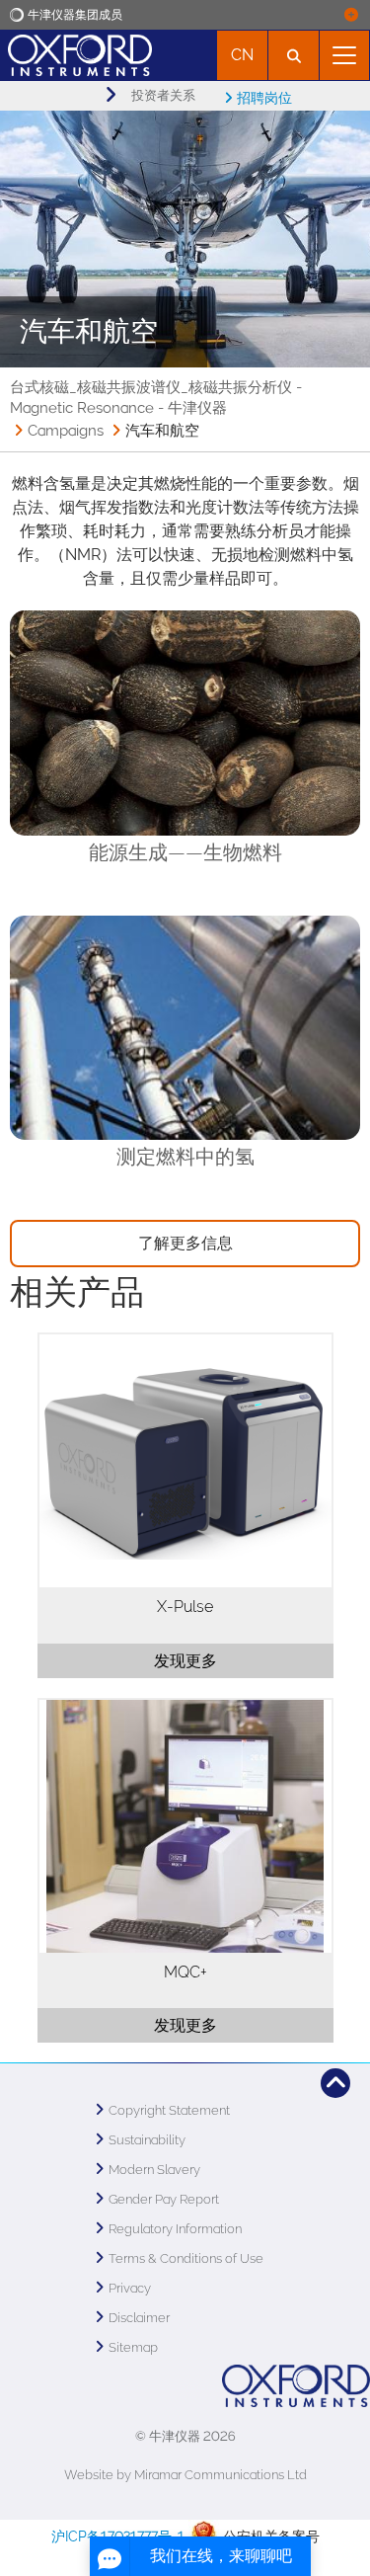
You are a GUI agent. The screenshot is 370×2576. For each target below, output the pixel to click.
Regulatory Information (175, 2229)
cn (242, 55)
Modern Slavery (154, 2170)
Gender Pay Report (164, 2199)
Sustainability (147, 2140)
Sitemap (133, 2347)
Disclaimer (139, 2318)
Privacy (130, 2288)
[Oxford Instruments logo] (76, 53)
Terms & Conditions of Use (186, 2258)
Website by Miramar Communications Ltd (185, 2475)
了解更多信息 (185, 1243)
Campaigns (66, 431)
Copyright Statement (169, 2110)
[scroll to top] (335, 2083)
